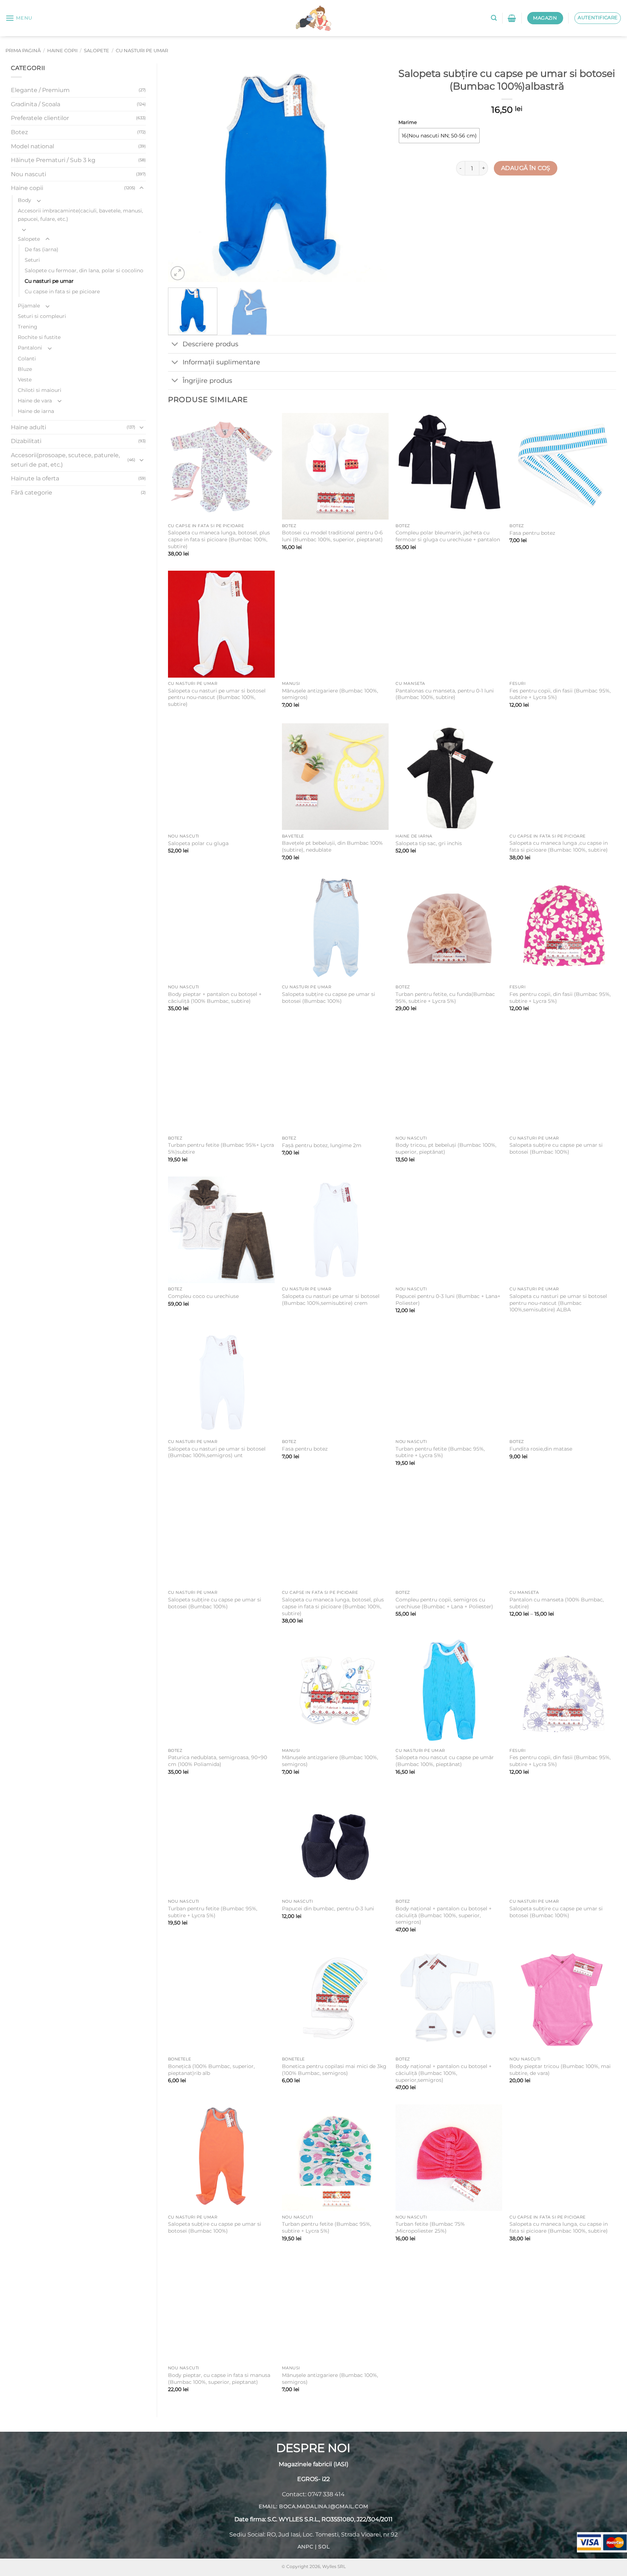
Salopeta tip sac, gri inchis (429, 843)
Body (24, 200)
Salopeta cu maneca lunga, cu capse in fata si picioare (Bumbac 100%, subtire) (559, 2227)
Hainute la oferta (35, 478)
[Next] (373, 173)
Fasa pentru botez (532, 533)
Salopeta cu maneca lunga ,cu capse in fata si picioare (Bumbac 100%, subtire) (559, 846)
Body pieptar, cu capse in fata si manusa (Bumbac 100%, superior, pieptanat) (219, 2379)
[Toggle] (142, 188)
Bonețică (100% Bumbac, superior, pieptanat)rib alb (211, 2070)
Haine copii (62, 51)
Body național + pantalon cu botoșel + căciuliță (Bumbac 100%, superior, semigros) (444, 1915)
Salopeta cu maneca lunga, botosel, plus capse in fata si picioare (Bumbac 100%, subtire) (219, 539)
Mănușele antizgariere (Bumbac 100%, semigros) (330, 694)
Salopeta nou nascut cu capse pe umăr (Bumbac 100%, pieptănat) (445, 1761)
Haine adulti (28, 427)
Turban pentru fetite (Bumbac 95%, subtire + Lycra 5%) (440, 1452)
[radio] (439, 136)
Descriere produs (210, 344)
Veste (25, 380)
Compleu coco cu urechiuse (203, 1296)
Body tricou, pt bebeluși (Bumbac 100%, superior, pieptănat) (446, 1148)
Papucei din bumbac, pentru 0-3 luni (328, 1909)
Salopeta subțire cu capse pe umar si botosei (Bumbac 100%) (329, 998)
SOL (324, 2547)
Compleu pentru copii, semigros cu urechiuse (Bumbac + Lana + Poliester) (444, 1603)
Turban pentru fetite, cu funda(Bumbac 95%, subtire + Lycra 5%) (445, 998)
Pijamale (29, 306)
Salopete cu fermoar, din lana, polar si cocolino (84, 270)
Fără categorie (32, 493)
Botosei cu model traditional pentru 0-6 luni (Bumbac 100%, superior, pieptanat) (332, 536)
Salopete (97, 51)
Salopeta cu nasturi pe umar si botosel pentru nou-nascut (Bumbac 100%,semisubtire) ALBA (558, 1303)
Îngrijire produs (207, 381)
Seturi (32, 260)
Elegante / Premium (40, 90)
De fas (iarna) (42, 249)
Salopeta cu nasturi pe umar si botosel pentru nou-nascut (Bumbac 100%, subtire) (217, 697)
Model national (32, 146)
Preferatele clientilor (40, 118)
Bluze (25, 369)
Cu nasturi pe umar (142, 51)
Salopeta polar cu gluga (198, 843)
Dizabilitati (26, 441)
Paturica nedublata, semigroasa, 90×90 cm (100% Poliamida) (218, 1761)
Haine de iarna (36, 411)
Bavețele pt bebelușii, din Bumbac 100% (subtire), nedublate (332, 846)
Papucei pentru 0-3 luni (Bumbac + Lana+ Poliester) (448, 1300)
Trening (28, 327)
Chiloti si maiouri (40, 390)
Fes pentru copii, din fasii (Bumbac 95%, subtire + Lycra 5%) (560, 694)
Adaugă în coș (526, 168)
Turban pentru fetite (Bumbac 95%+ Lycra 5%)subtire (221, 1148)
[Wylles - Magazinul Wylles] (313, 18)
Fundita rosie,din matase (541, 1449)
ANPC (306, 2547)
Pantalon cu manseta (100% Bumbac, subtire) (557, 1603)
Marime (408, 123)
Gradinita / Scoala (36, 104)
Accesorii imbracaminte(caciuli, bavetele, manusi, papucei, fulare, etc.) (80, 215)
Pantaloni (30, 348)
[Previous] (181, 173)
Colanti (27, 359)
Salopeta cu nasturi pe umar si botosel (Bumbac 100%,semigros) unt (217, 1452)
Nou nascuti (28, 174)
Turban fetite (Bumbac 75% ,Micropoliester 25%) (430, 2227)
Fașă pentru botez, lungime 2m (322, 1145)
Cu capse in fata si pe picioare (62, 291)
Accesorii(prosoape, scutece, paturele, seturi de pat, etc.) (65, 460)
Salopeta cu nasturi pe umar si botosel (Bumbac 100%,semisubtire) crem (331, 1300)
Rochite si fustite (39, 337)
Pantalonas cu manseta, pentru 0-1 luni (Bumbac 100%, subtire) (445, 694)
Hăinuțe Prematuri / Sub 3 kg (53, 160)
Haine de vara (35, 401)
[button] (19, 18)
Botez (19, 132)
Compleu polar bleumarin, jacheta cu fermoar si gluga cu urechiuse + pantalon (448, 536)
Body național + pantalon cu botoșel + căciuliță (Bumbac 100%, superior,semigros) (444, 2073)
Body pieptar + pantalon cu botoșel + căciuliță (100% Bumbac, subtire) (215, 998)
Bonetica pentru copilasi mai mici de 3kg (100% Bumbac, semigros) (334, 2070)
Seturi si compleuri (42, 316)
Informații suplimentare (221, 362)
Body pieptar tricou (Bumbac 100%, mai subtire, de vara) (560, 2070)
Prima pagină (23, 51)
